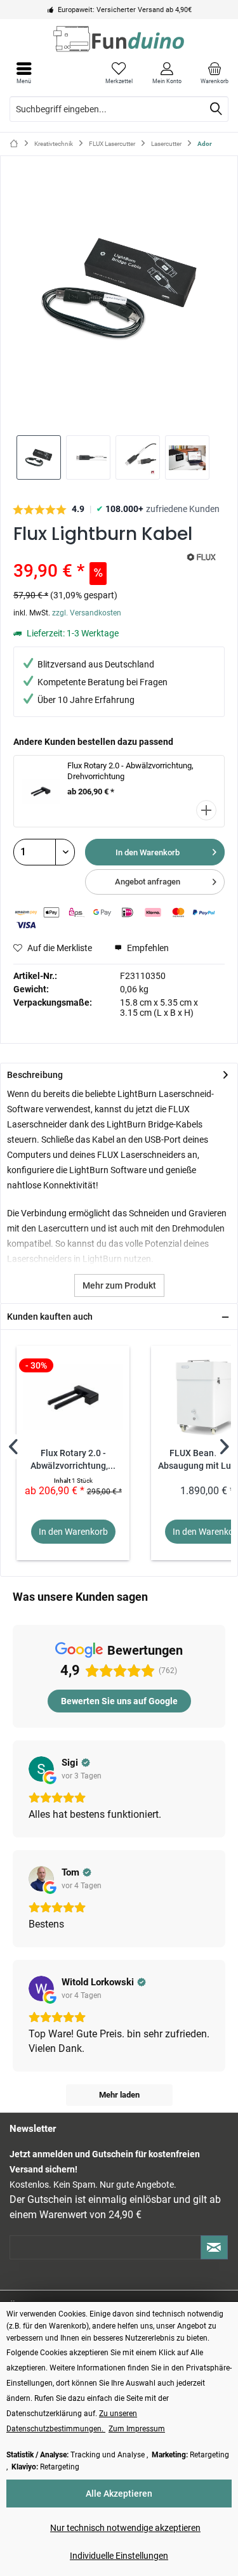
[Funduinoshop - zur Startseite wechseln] (119, 39)
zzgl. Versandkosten (87, 613)
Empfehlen (147, 948)
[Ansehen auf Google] (41, 1769)
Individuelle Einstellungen (119, 2556)
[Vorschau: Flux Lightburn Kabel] (39, 457)
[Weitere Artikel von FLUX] (201, 557)
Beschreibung (35, 1075)
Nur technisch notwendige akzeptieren (125, 2528)
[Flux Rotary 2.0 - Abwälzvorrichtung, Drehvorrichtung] (73, 1396)
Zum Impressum (137, 2429)
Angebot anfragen (148, 882)
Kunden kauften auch (50, 1317)
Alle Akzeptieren (119, 2494)
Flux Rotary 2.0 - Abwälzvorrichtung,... (73, 1460)
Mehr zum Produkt (119, 1285)
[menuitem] (214, 73)
